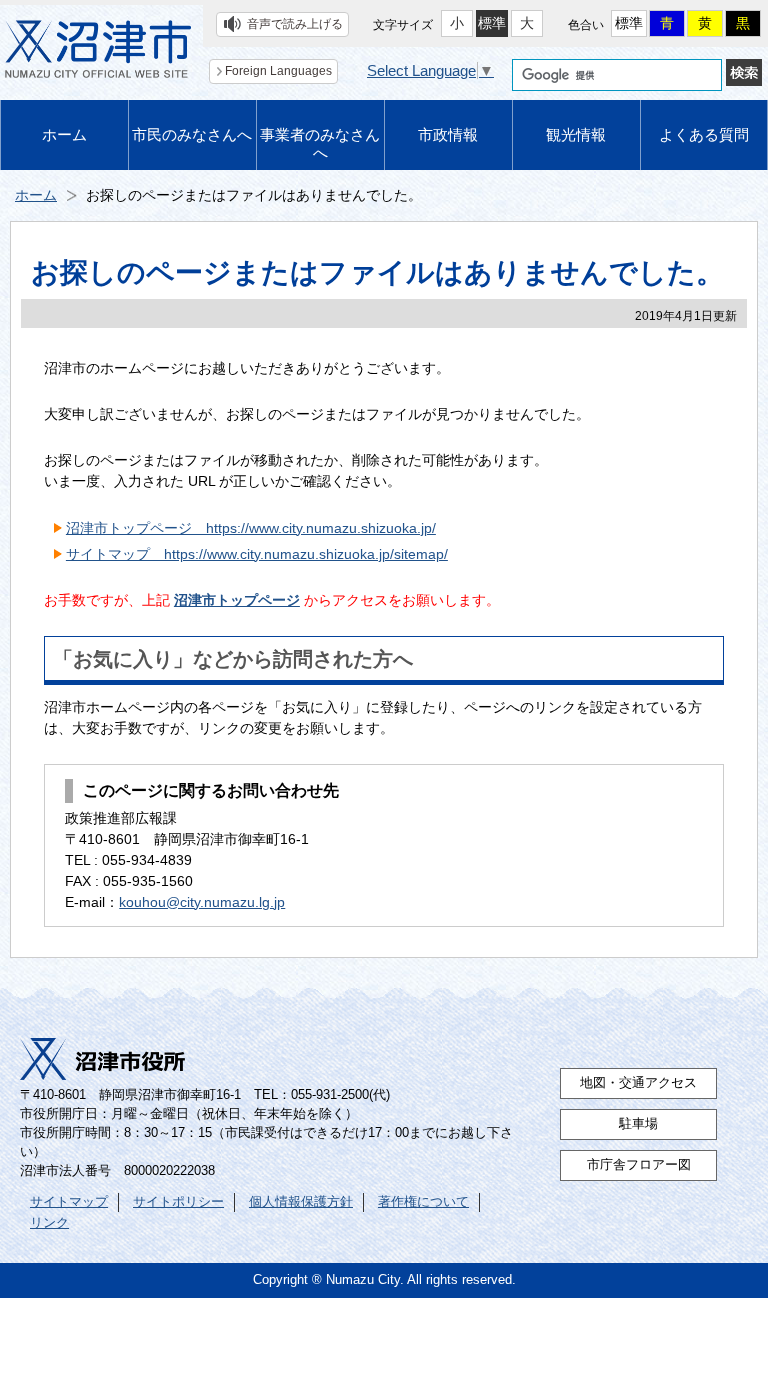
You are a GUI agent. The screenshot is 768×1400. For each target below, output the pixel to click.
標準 (492, 23)
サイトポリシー (178, 1202)
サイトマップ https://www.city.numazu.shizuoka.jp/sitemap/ (257, 554)
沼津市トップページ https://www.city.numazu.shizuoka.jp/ (251, 528)
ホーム (64, 134)
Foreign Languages (278, 71)
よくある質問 (704, 134)
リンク (49, 1223)
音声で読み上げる (295, 24)
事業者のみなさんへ (320, 143)
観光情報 (576, 134)
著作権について (423, 1202)
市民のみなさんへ (192, 134)
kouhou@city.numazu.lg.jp (202, 902)
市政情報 (448, 134)
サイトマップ (69, 1202)
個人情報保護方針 (301, 1202)
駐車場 (638, 1124)
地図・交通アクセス (638, 1083)
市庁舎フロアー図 (639, 1165)
